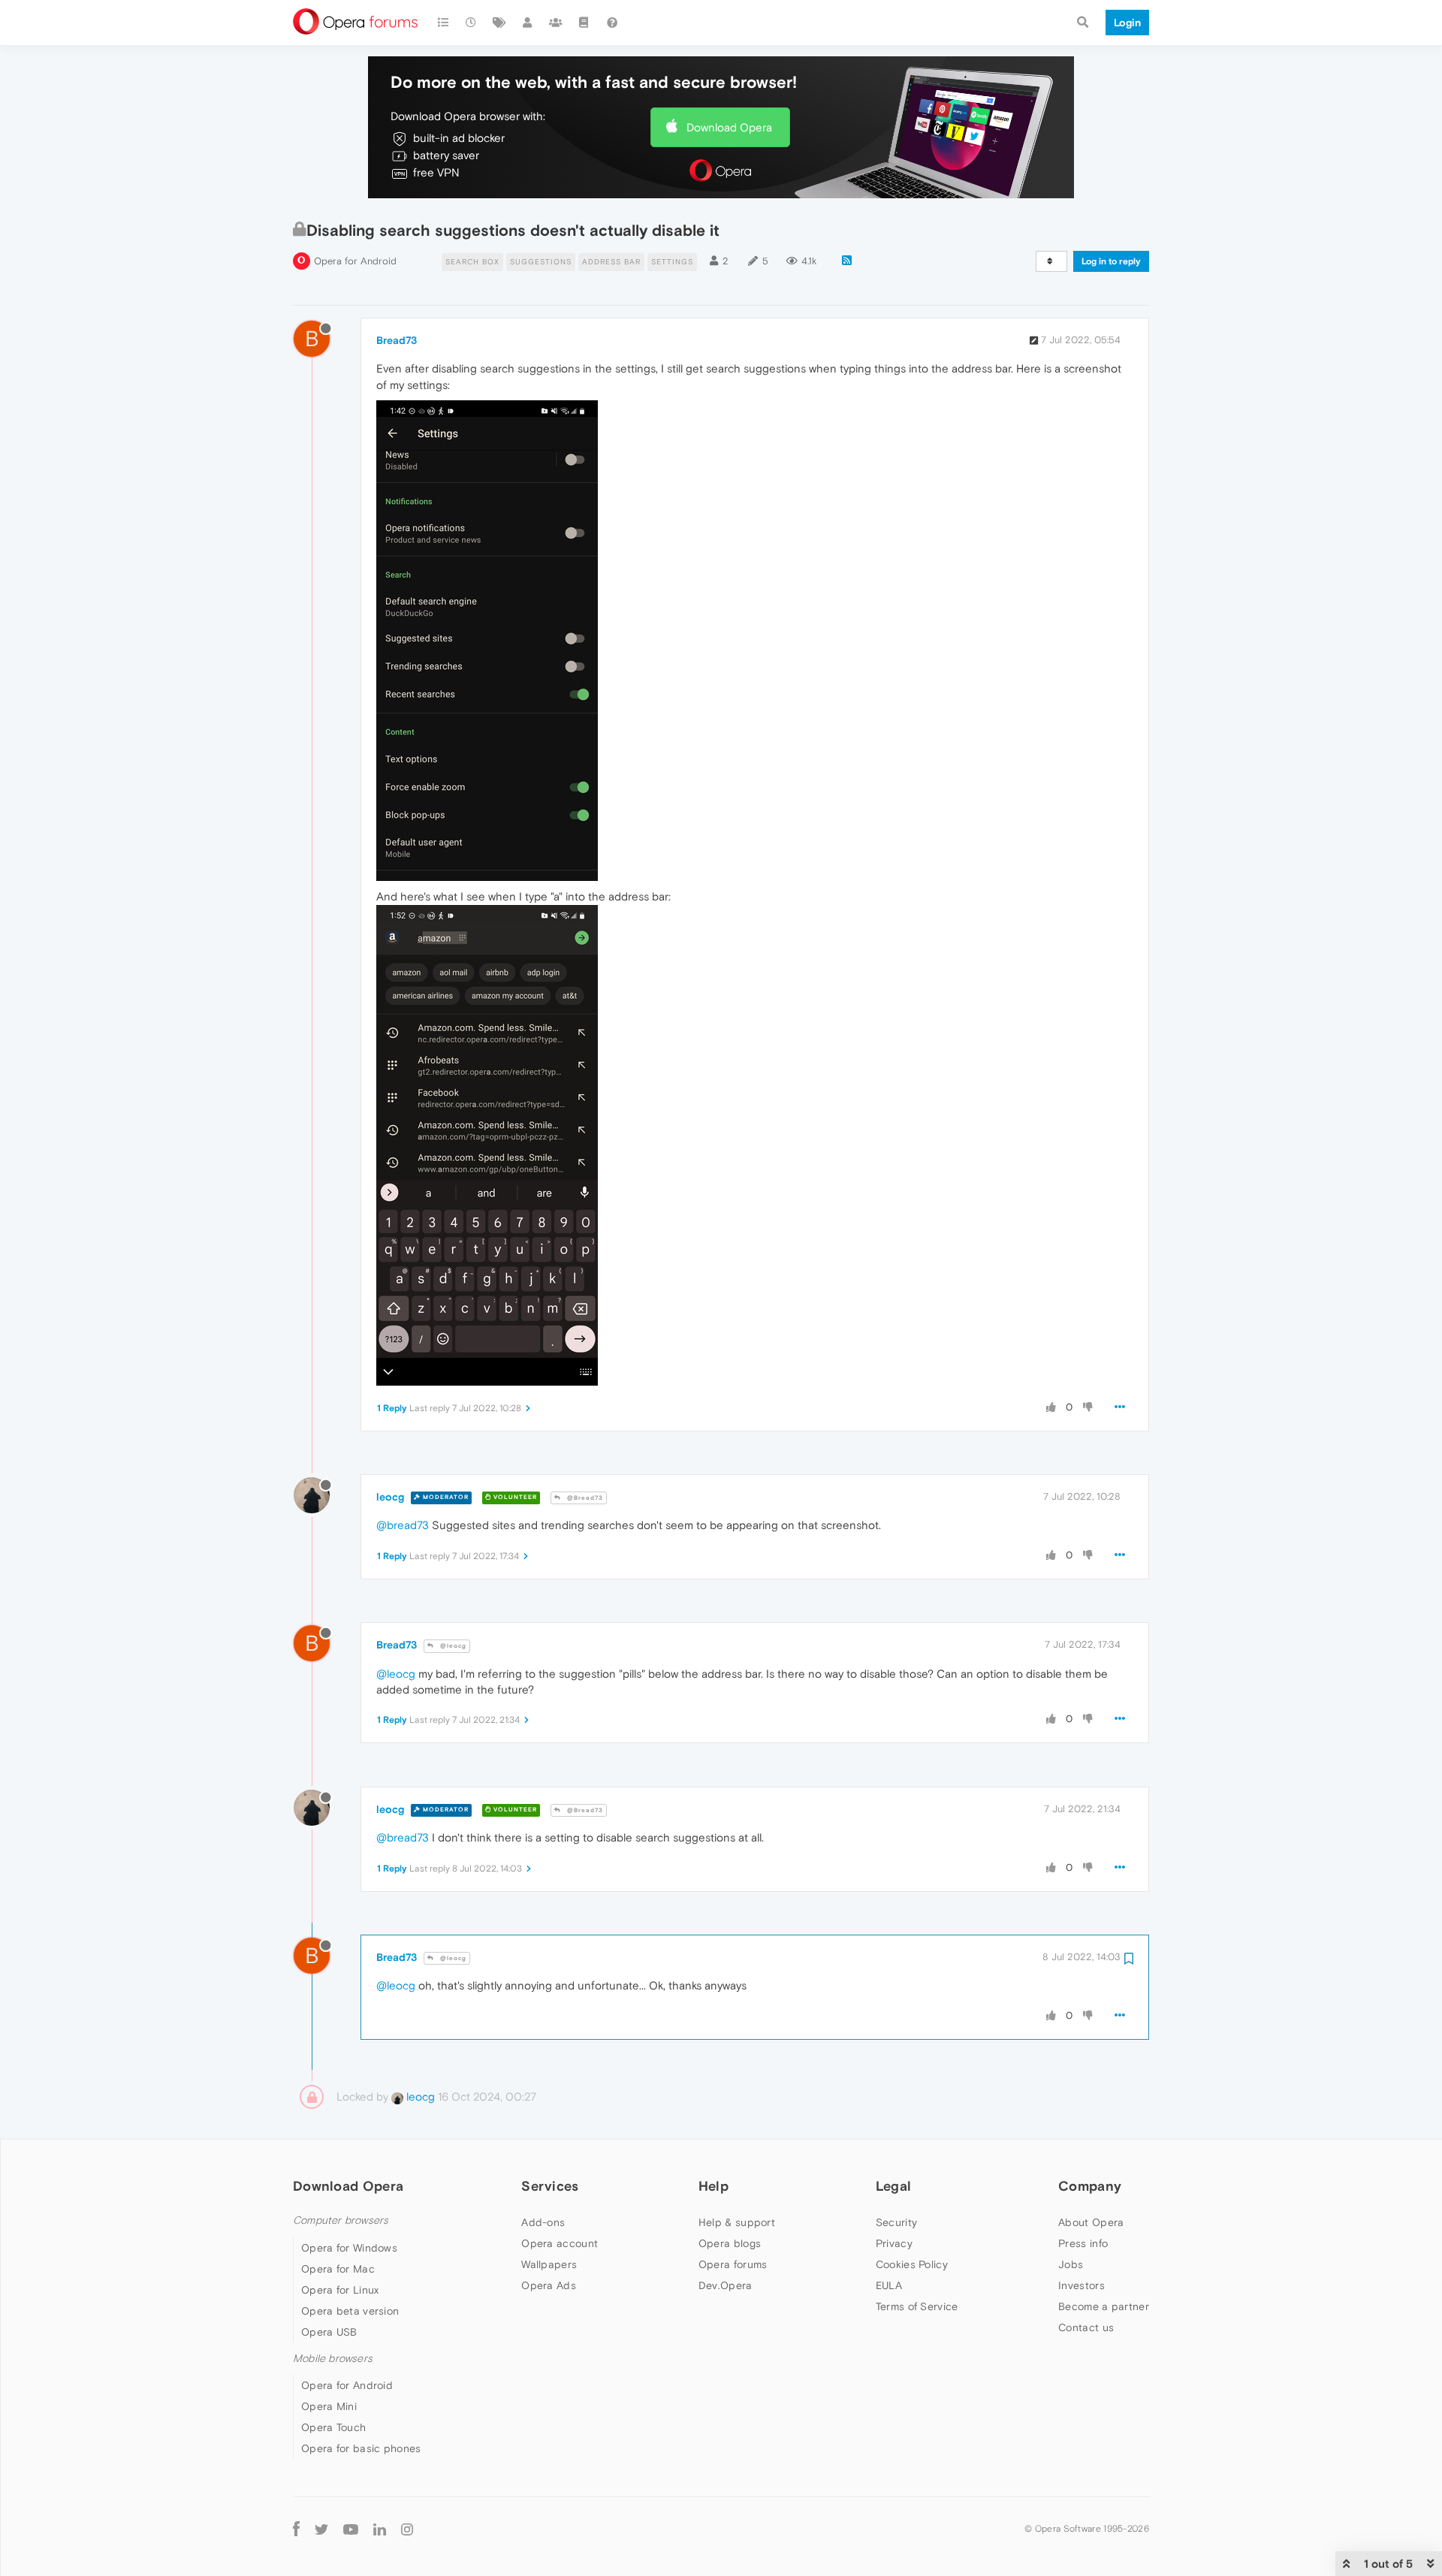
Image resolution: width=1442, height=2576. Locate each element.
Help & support (737, 2222)
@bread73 (403, 1525)
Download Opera (729, 127)
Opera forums (733, 2264)
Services (550, 2186)
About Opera (1091, 2222)
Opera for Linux (340, 2290)
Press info (1083, 2243)
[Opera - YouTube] (351, 2529)
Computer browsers (341, 2220)
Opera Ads (549, 2285)
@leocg (452, 1646)
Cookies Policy (912, 2264)
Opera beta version (350, 2311)
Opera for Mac (338, 2269)
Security (896, 2222)
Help (713, 2186)
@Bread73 (584, 1498)
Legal (894, 2186)
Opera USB (329, 2332)
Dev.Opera (726, 2285)
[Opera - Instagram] (407, 2529)
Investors (1081, 2285)
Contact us (1086, 2327)
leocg (390, 1497)
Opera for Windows (349, 2248)
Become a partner (1104, 2306)
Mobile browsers (333, 2359)
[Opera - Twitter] (321, 2529)
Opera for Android (355, 261)
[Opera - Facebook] (296, 2529)
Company (1090, 2186)
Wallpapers (549, 2264)
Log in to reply (1111, 261)
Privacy (894, 2243)
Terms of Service (917, 2306)
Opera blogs (730, 2243)
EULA (889, 2285)
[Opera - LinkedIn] (380, 2529)
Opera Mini (329, 2406)
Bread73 (397, 340)
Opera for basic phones (361, 2448)
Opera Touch (333, 2427)
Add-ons (543, 2222)
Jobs (1071, 2264)
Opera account (560, 2243)
